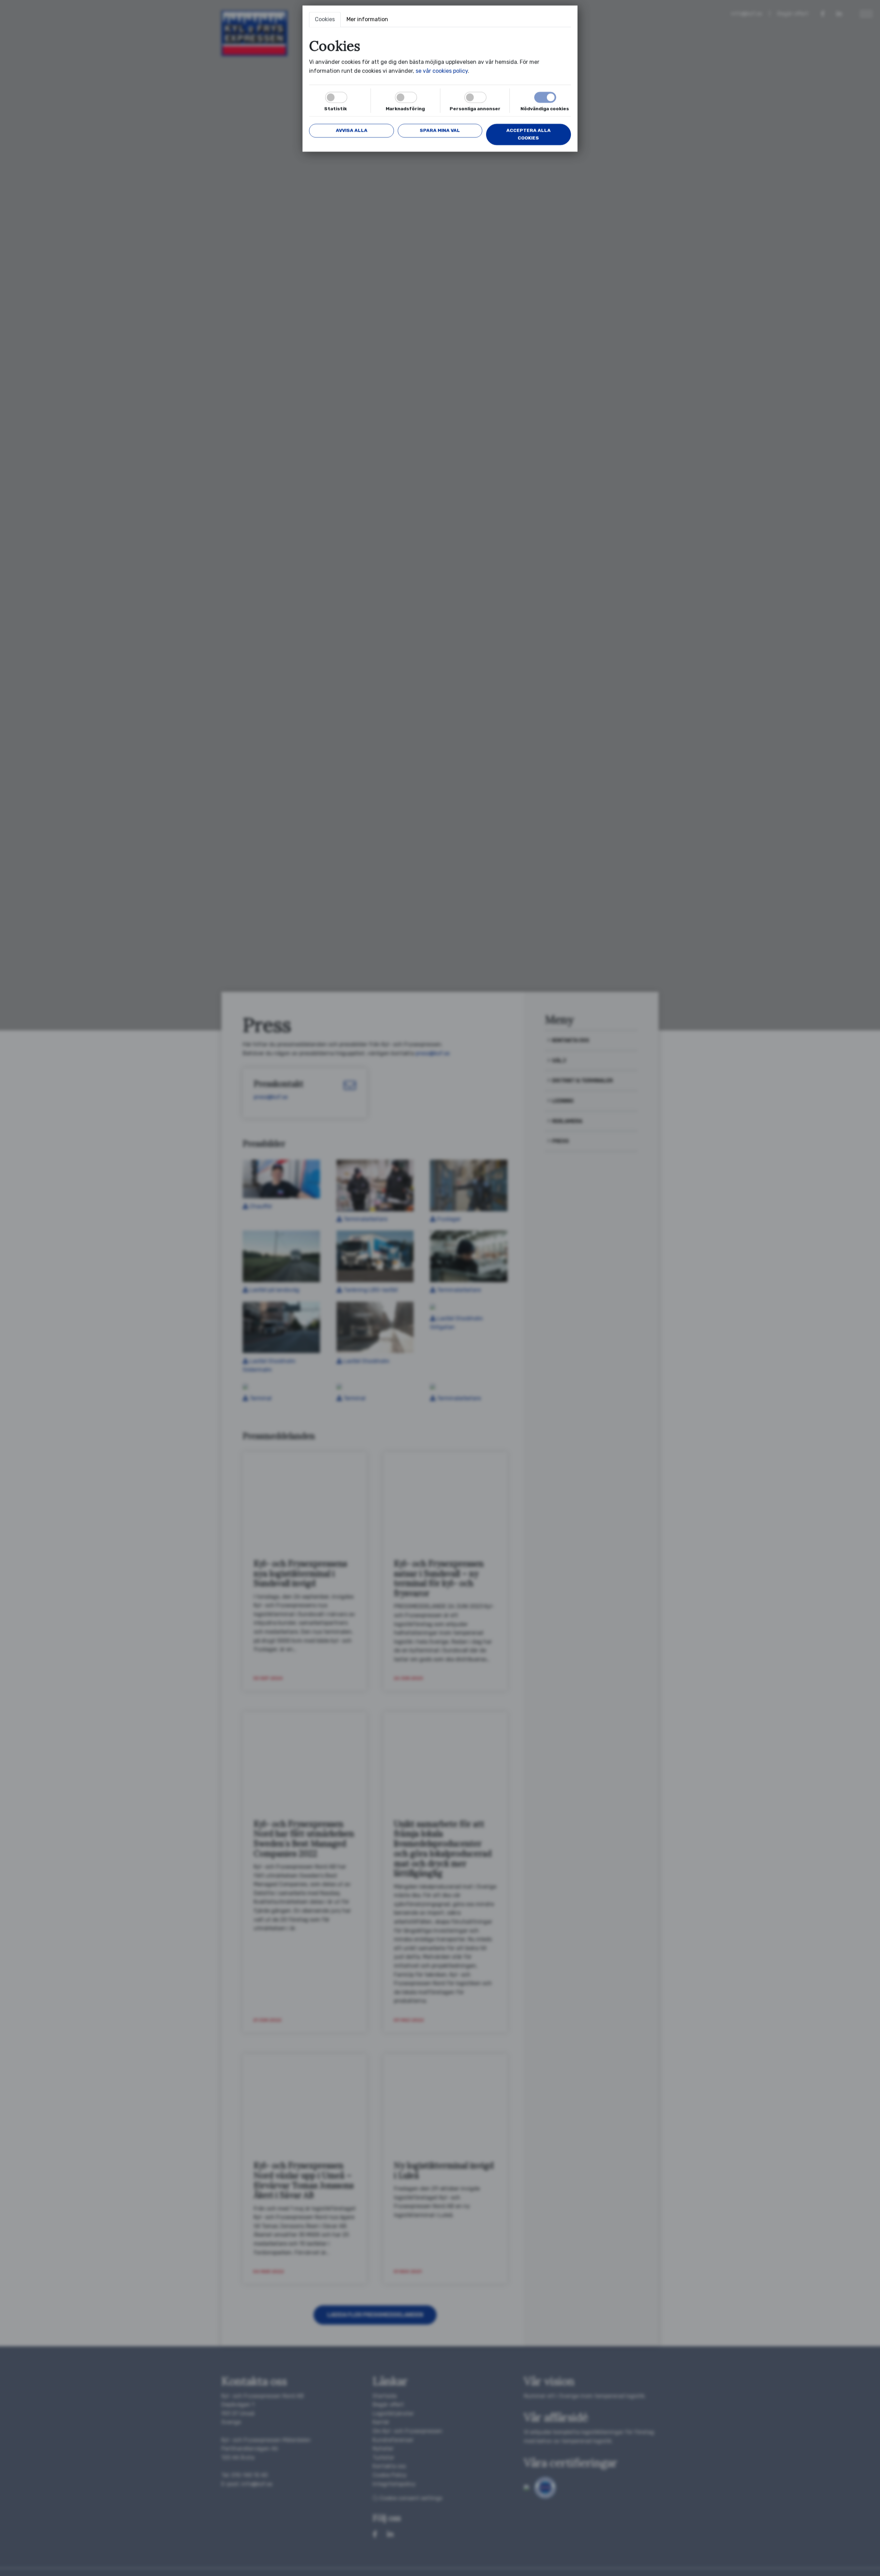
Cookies (325, 19)
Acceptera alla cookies (529, 134)
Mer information (367, 19)
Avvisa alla (352, 130)
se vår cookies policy (442, 71)
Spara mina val (440, 130)
